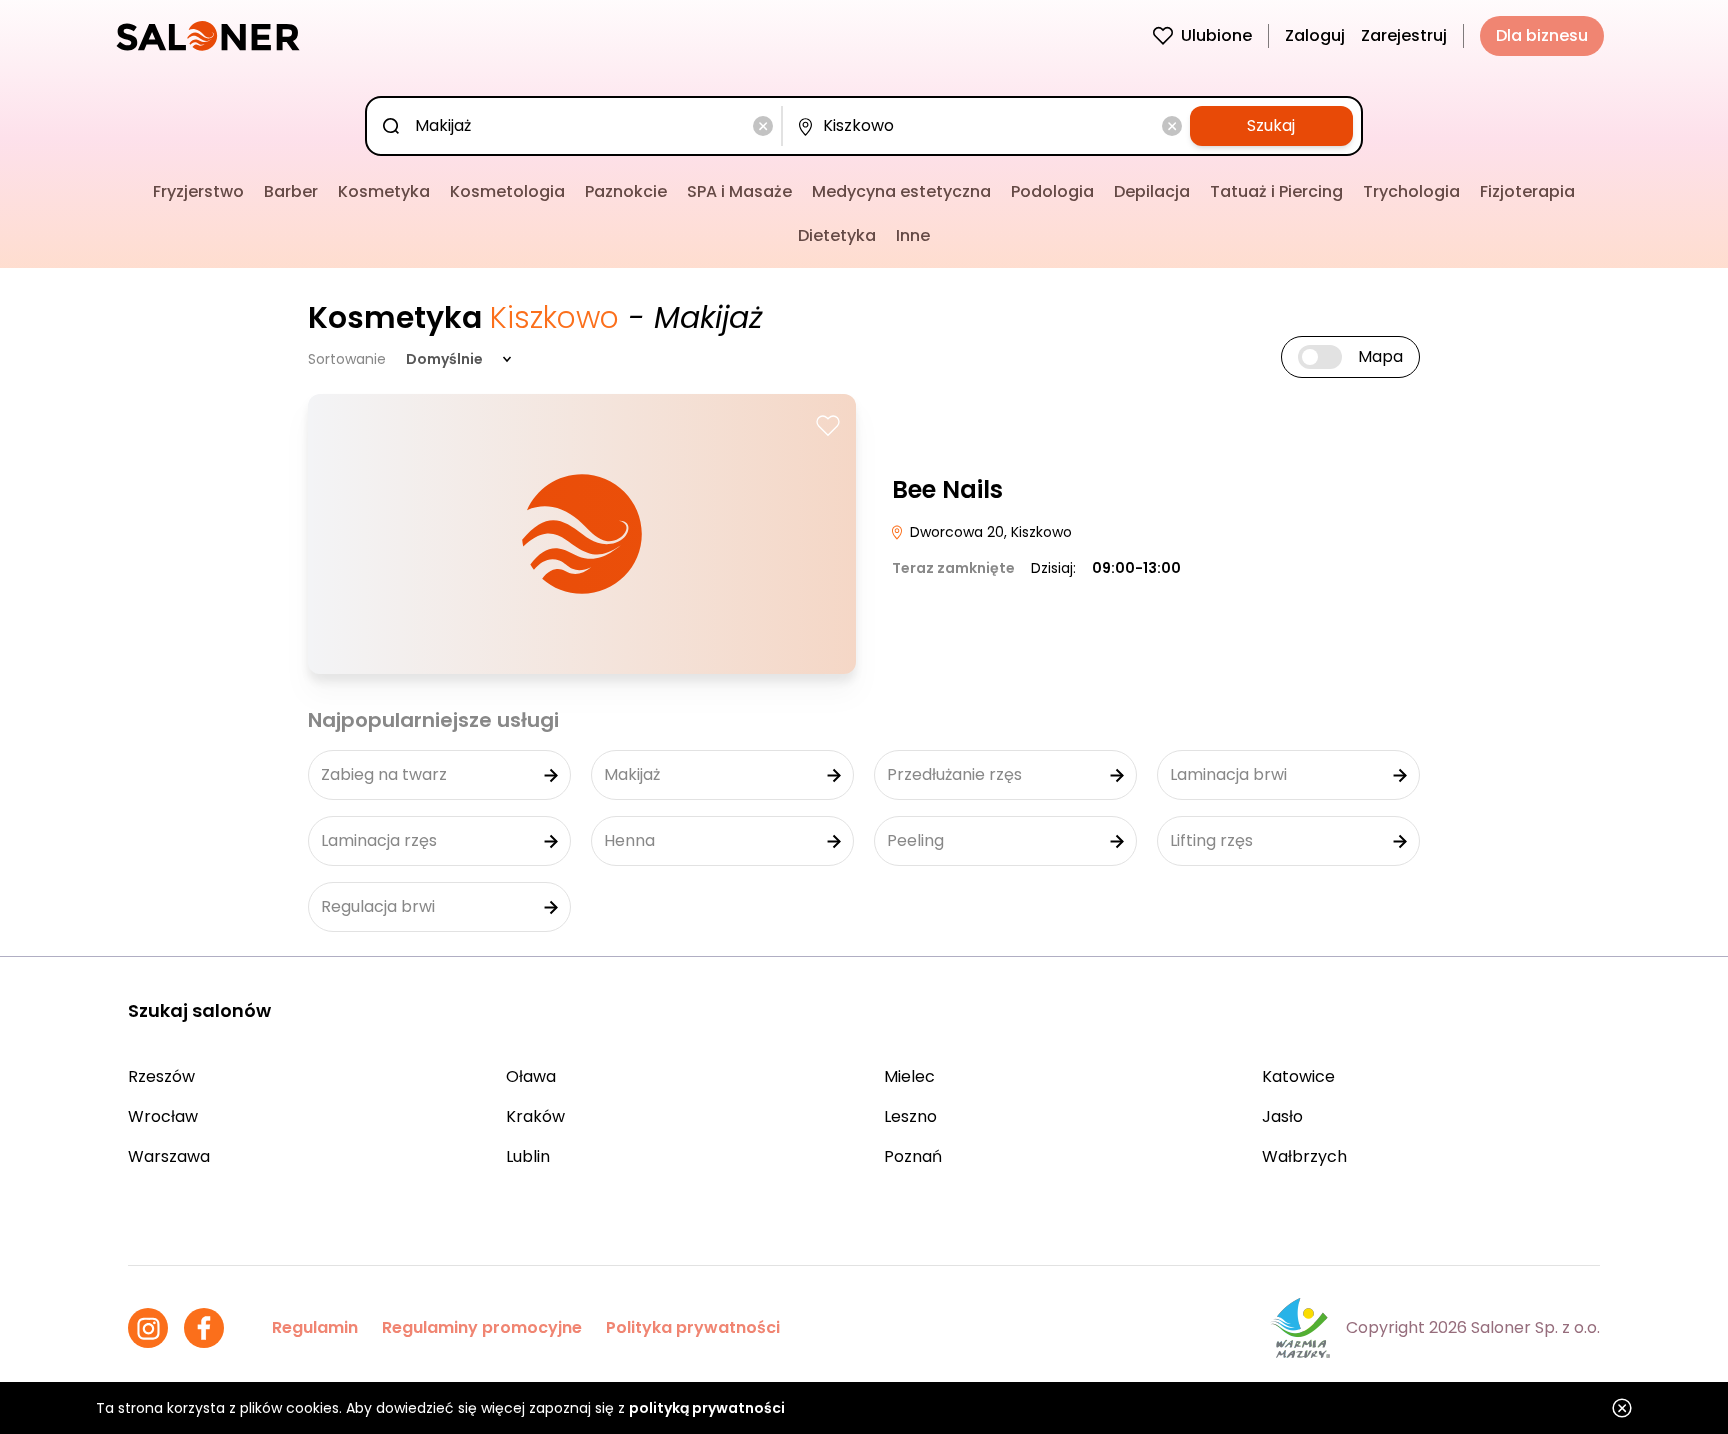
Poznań (913, 1156)
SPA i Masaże (739, 191)
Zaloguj (1315, 35)
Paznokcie (626, 191)
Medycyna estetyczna (901, 191)
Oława (531, 1076)
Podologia (1052, 191)
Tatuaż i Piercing (1276, 191)
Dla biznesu (1542, 35)
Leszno (910, 1116)
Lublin (528, 1156)
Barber (291, 191)
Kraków (535, 1116)
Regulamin (315, 1327)
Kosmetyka (384, 191)
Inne (913, 235)
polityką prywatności (707, 1408)
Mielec (909, 1076)
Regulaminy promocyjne (482, 1327)
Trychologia (1411, 191)
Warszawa (169, 1156)
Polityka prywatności (693, 1327)
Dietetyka (837, 235)
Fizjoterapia (1527, 191)
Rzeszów (161, 1076)
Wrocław (163, 1116)
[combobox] (577, 126)
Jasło (1282, 1116)
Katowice (1298, 1076)
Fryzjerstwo (198, 191)
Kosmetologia (507, 191)
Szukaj (1271, 125)
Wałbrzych (1304, 1156)
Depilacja (1152, 191)
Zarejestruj (1404, 35)
